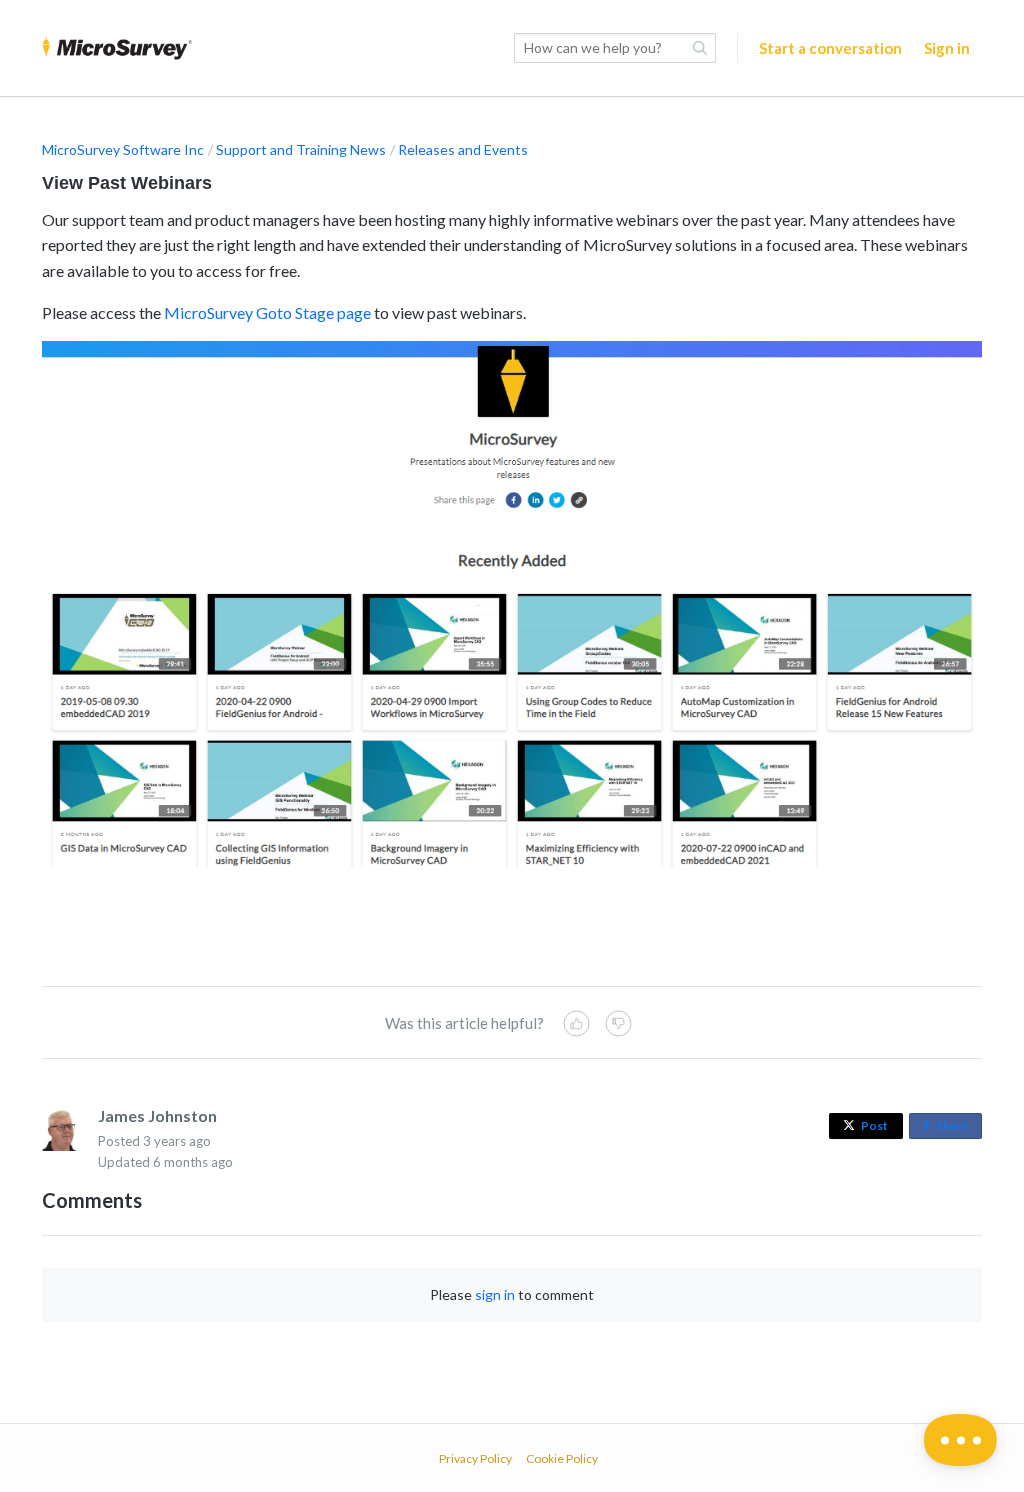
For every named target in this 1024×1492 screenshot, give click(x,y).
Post (874, 1125)
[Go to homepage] (117, 48)
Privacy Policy (475, 1458)
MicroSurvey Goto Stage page (267, 312)
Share (956, 1128)
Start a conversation (830, 48)
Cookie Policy (562, 1458)
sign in (495, 1294)
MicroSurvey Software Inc (123, 149)
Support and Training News (301, 149)
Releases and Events (463, 149)
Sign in (947, 48)
